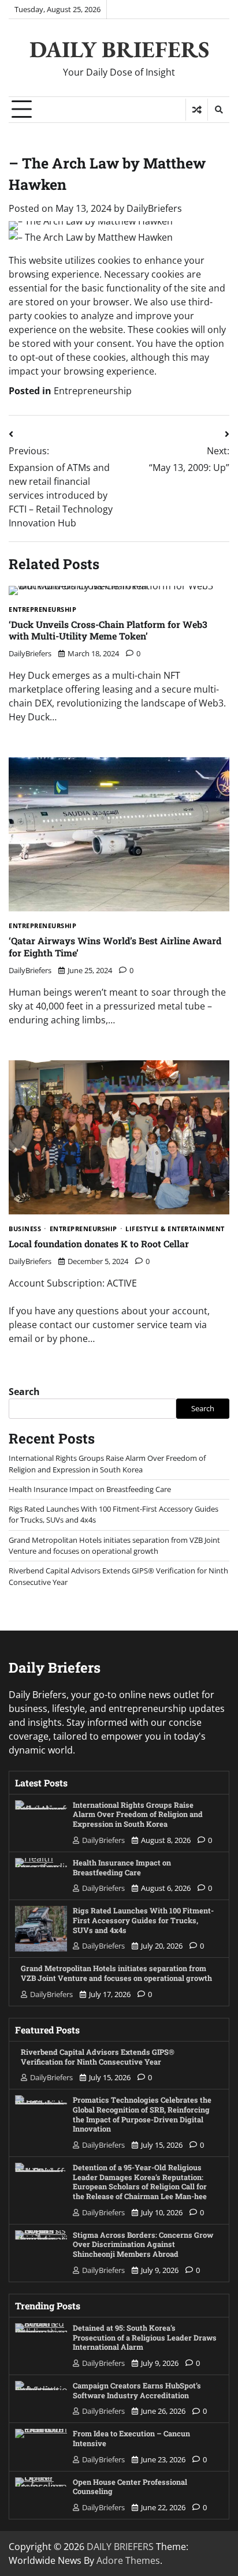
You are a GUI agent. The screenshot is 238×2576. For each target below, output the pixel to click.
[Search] (218, 110)
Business (25, 1229)
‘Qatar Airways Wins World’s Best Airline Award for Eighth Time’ (115, 947)
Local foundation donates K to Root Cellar (99, 1244)
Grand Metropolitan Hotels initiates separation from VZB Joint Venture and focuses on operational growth (114, 1545)
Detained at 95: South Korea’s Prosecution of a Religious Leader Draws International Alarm (145, 2337)
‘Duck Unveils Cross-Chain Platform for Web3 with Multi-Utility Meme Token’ (108, 630)
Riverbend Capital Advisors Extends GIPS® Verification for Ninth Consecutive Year (98, 2057)
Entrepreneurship (93, 391)
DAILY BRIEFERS (119, 49)
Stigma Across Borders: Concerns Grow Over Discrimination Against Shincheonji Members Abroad (143, 2244)
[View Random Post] (197, 110)
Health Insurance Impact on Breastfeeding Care (90, 1489)
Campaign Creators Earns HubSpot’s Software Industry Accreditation (137, 2390)
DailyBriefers (154, 208)
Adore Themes (128, 2560)
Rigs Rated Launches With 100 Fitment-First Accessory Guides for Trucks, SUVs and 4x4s (143, 1920)
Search (24, 1392)
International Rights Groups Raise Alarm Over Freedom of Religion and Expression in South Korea (107, 1463)
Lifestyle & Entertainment (175, 1229)
